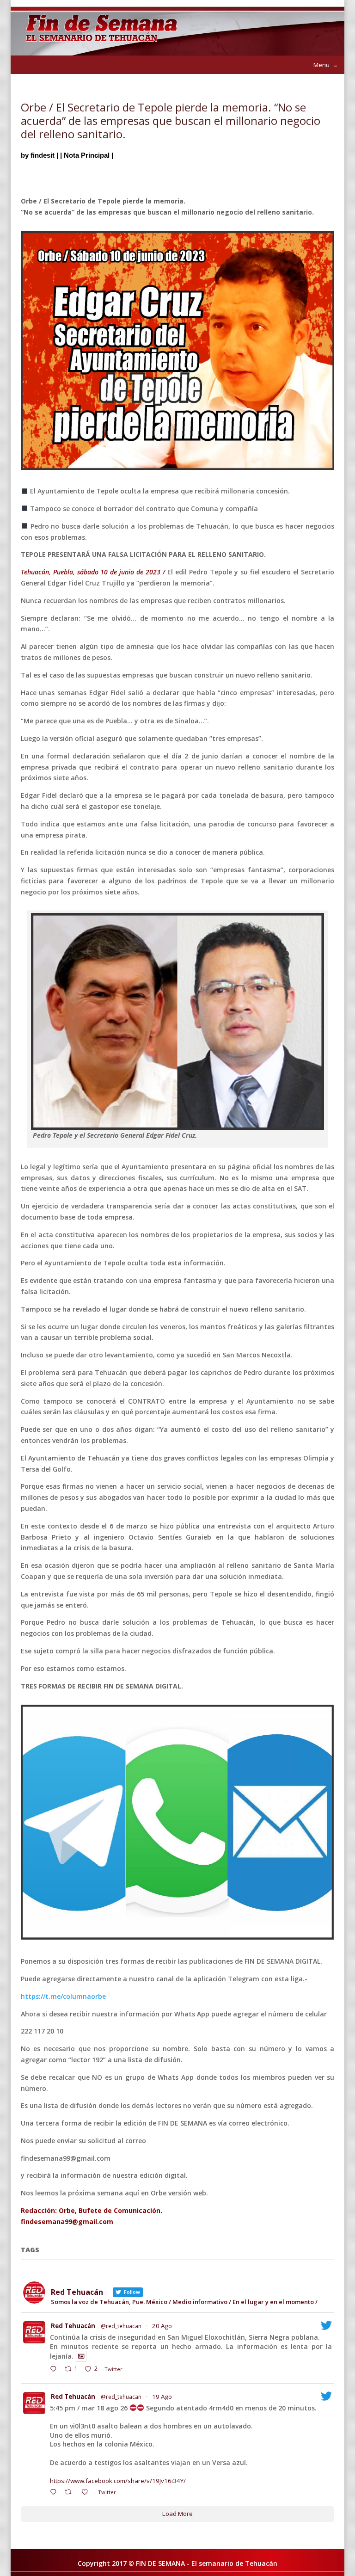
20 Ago (162, 2326)
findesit (43, 155)
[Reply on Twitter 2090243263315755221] (55, 2370)
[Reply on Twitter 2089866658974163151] (55, 2493)
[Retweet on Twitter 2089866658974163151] (71, 2493)
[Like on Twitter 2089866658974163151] (87, 2493)
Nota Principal (87, 155)
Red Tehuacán (73, 2326)
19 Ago (162, 2397)
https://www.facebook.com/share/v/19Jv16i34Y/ (118, 2481)
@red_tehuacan (121, 2326)
